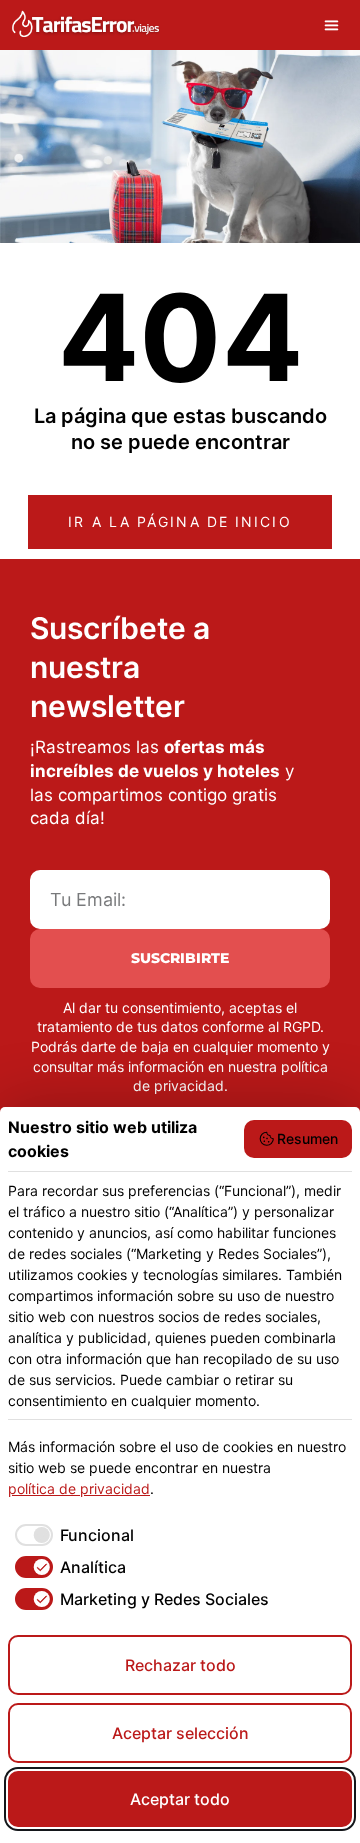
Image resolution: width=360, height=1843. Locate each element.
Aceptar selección (180, 1733)
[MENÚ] (336, 25)
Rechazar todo (180, 1665)
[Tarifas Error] (85, 25)
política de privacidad (79, 1488)
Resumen (307, 1138)
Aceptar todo (180, 1799)
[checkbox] (71, 1535)
